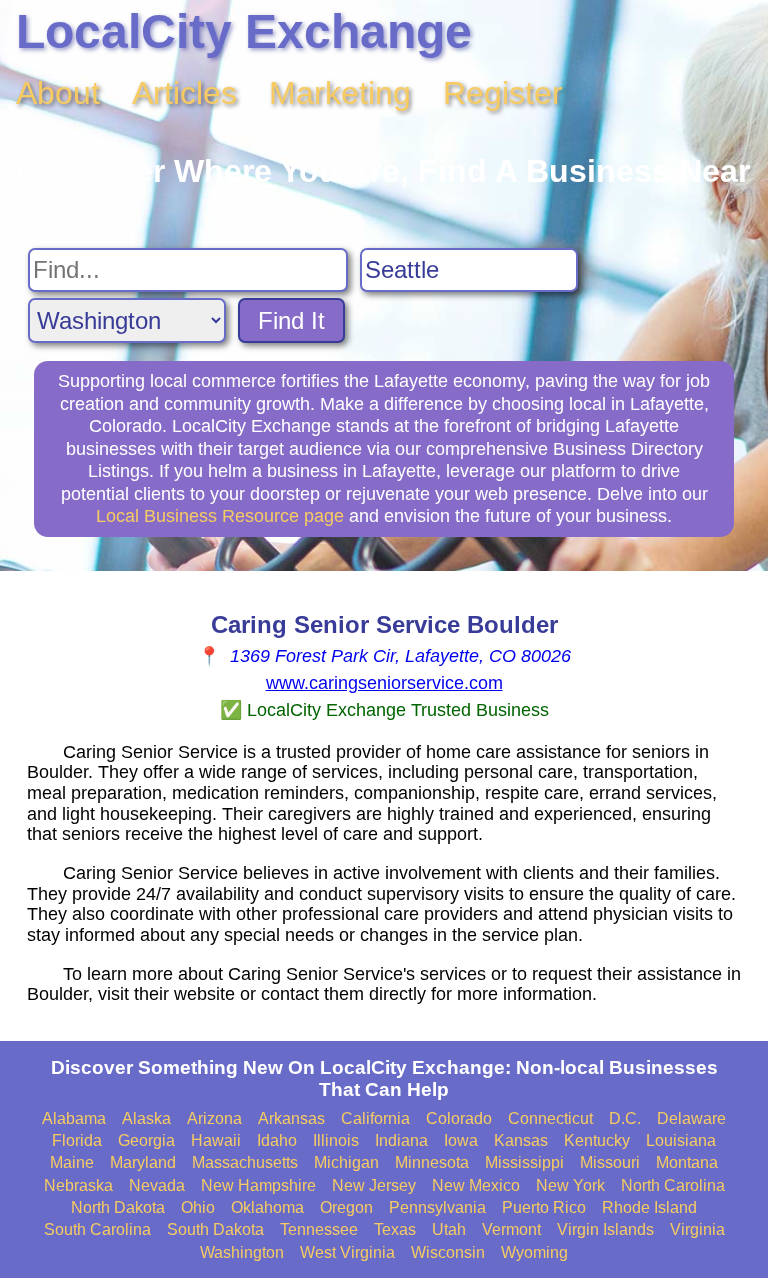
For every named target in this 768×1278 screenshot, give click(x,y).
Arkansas (291, 1118)
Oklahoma (267, 1207)
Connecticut (550, 1118)
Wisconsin (448, 1252)
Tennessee (319, 1229)
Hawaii (216, 1140)
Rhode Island (649, 1207)
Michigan (346, 1162)
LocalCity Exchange (244, 31)
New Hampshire (258, 1185)
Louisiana (681, 1140)
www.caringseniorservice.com (384, 683)
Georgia (146, 1140)
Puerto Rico (544, 1207)
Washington (242, 1252)
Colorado (459, 1118)
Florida (77, 1140)
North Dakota (118, 1207)
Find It (291, 320)
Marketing (340, 93)
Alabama (74, 1118)
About (58, 93)
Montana (687, 1162)
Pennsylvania (437, 1207)
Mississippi (524, 1162)
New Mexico (476, 1185)
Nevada (157, 1185)
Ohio (198, 1207)
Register (503, 93)
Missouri (610, 1162)
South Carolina (97, 1229)
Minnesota (432, 1162)
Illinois (336, 1140)
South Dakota (215, 1229)
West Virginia (347, 1252)
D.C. (625, 1118)
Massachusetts (245, 1162)
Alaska (146, 1118)
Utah (449, 1229)
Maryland (143, 1162)
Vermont (511, 1229)
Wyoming (534, 1252)
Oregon (346, 1207)
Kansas (521, 1140)
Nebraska (78, 1185)
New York (570, 1185)
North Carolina (673, 1185)
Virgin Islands (605, 1229)
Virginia (697, 1229)
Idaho (277, 1140)
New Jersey (374, 1185)
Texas (395, 1229)
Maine (72, 1162)
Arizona (214, 1118)
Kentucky (597, 1140)
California (375, 1118)
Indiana (401, 1140)
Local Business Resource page (220, 516)
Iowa (461, 1140)
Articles (184, 93)
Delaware (691, 1118)
